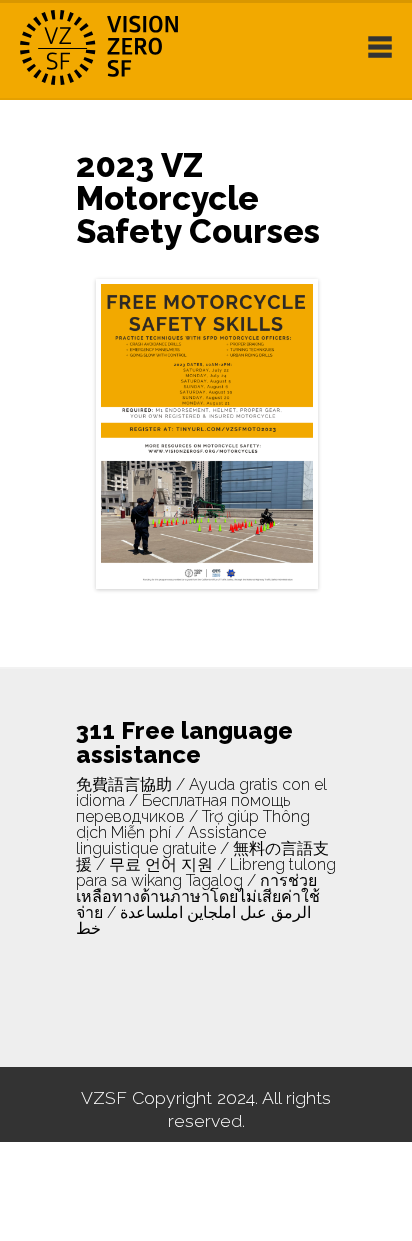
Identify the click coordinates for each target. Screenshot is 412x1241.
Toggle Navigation (380, 47)
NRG (120, 47)
